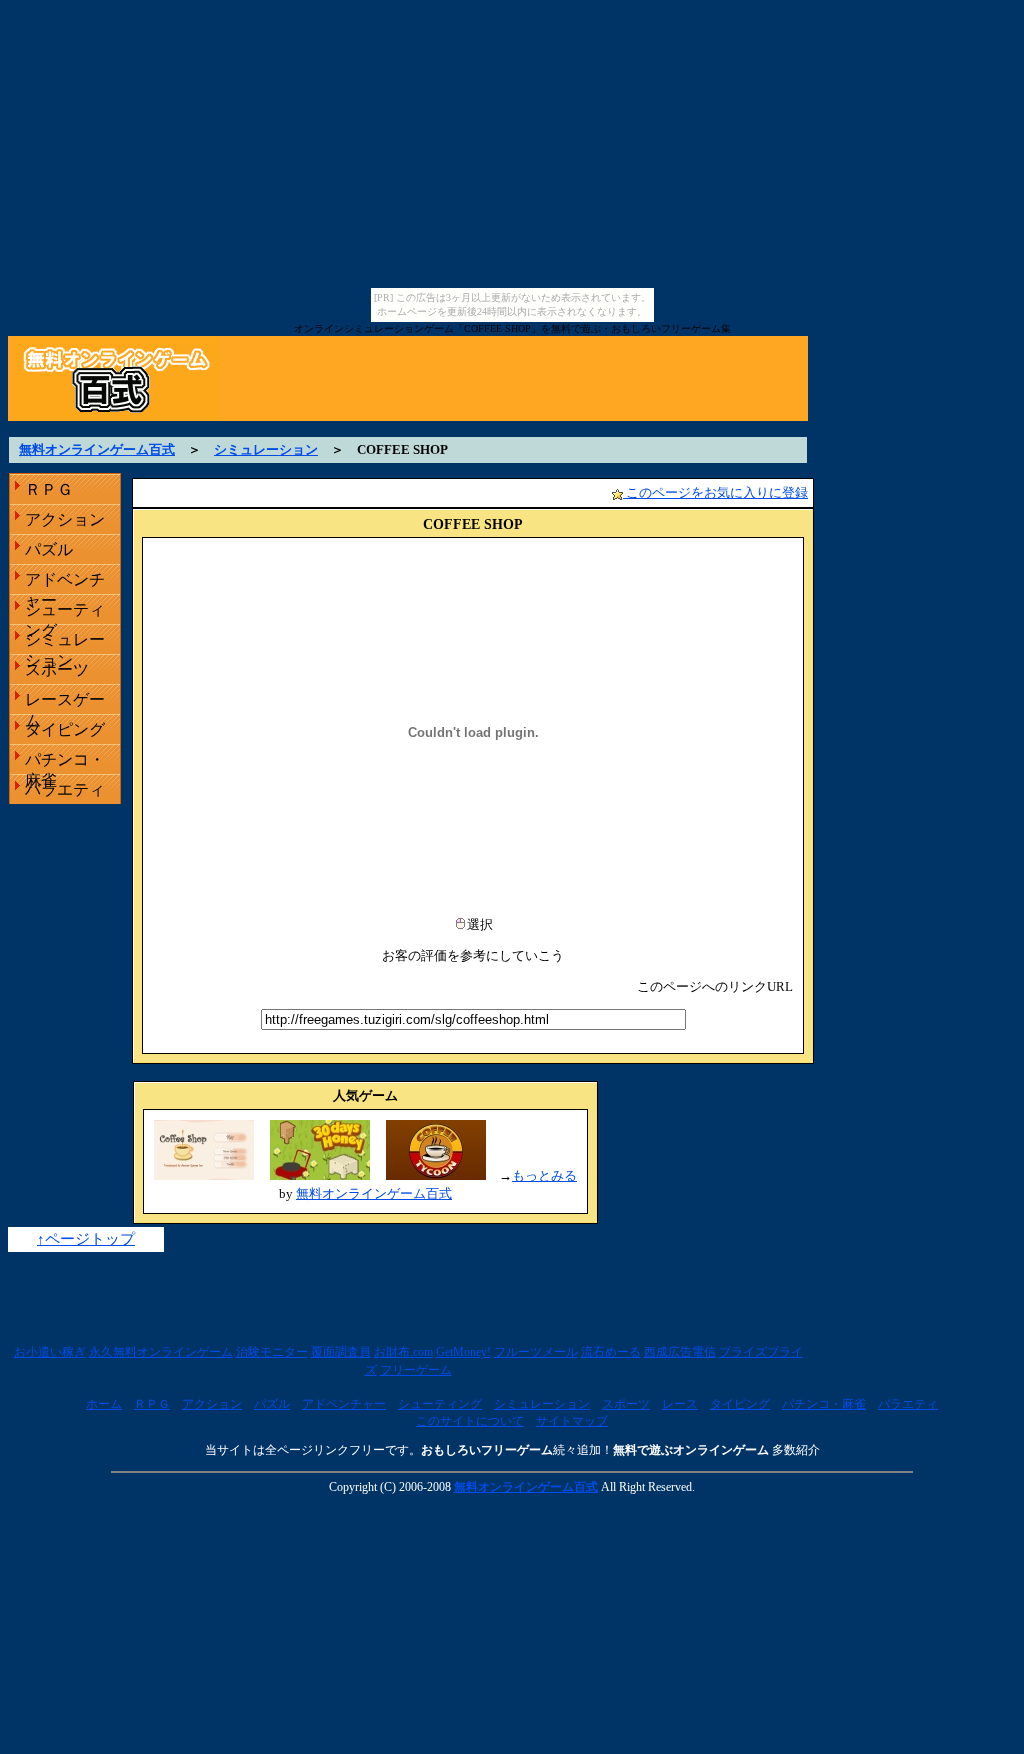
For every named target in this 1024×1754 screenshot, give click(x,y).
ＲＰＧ (49, 489)
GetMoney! (463, 1352)
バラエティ (65, 789)
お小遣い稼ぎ (50, 1352)
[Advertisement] (512, 428)
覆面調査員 (341, 1352)
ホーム (104, 1404)
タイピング (65, 729)
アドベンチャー (65, 582)
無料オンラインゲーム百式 (97, 449)
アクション (65, 519)
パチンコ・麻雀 (65, 762)
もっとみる (544, 1175)
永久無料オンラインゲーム (161, 1352)
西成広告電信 (680, 1352)
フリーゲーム (416, 1370)
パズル (49, 549)
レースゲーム (65, 702)
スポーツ (57, 669)
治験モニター (272, 1352)
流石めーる (611, 1352)
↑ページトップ (86, 1239)
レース (680, 1404)
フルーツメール (536, 1352)
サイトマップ (572, 1421)
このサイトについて (470, 1421)
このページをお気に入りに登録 (715, 492)
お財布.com (403, 1352)
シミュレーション (266, 449)
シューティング (65, 612)
